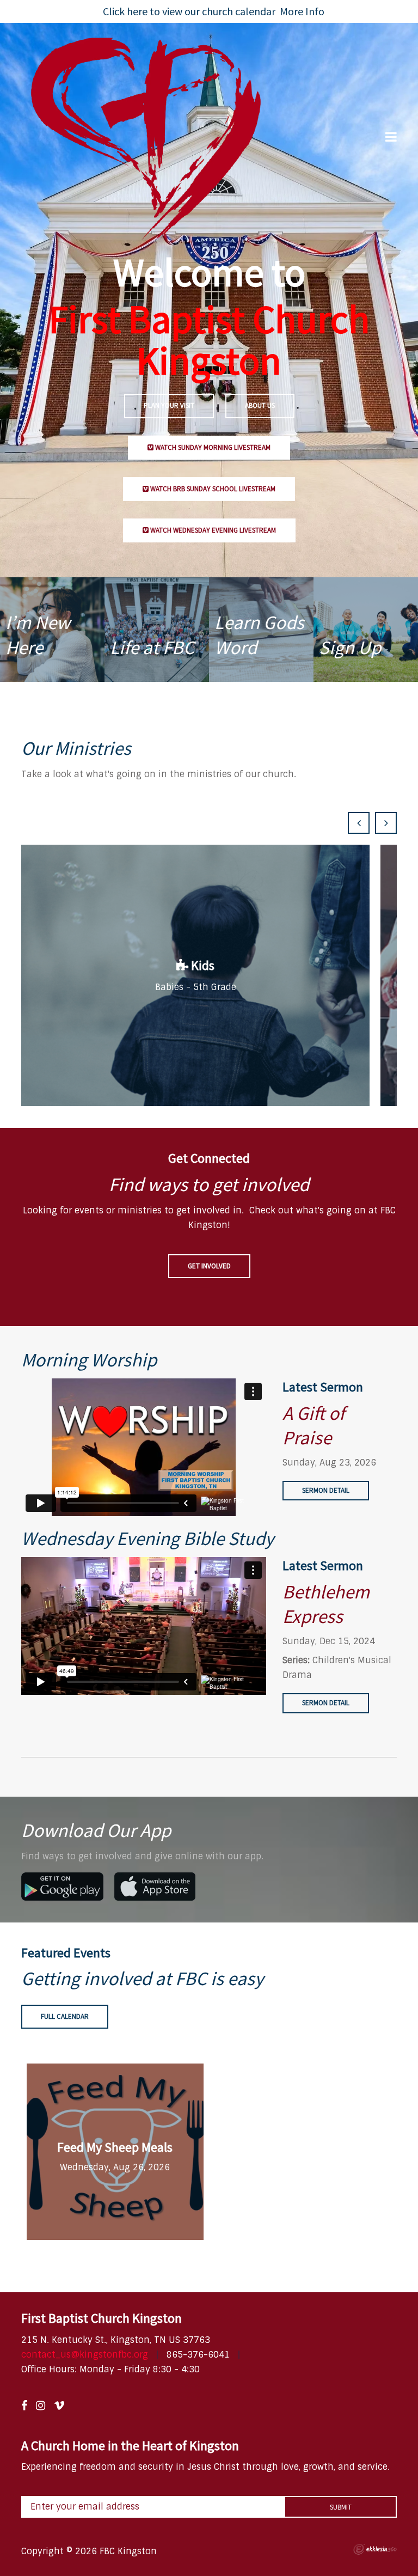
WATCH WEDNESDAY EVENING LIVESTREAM (212, 530)
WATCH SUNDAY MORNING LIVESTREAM (212, 447)
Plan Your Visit (169, 405)
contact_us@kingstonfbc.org (85, 2355)
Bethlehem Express (326, 1604)
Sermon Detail (326, 1490)
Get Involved (209, 1266)
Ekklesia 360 (375, 2549)
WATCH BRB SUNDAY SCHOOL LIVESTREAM (212, 489)
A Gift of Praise (313, 1426)
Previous (359, 823)
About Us (260, 405)
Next (386, 823)
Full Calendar (65, 2016)
